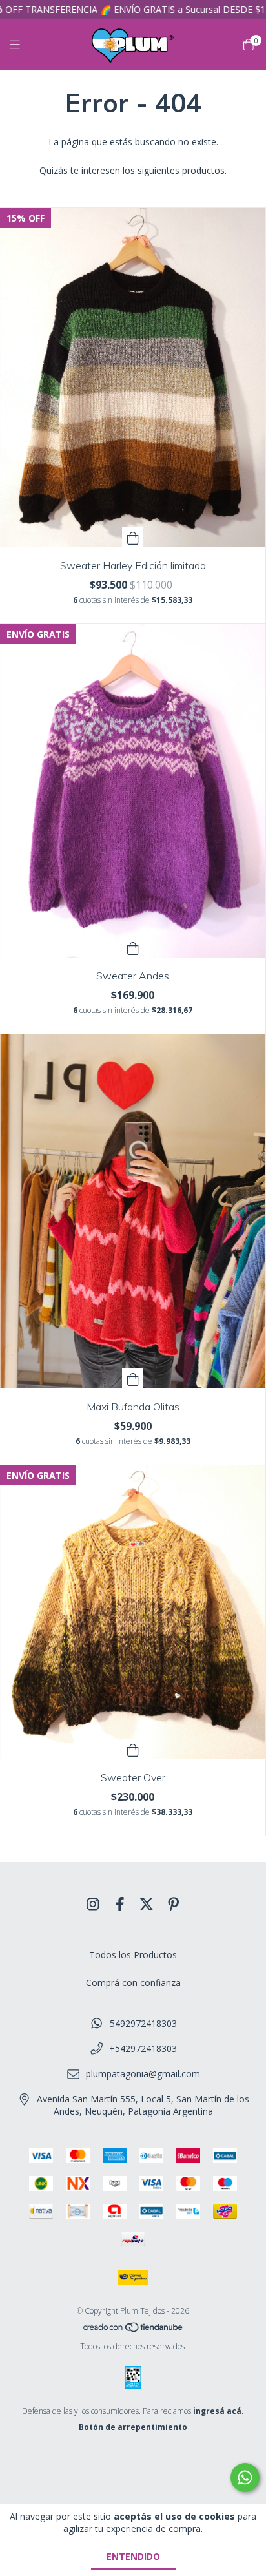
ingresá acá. (219, 2411)
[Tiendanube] (134, 2330)
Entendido (133, 2556)
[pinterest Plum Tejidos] (174, 1904)
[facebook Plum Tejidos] (120, 1904)
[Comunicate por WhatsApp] (245, 2477)
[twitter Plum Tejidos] (147, 1904)
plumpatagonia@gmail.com (143, 2074)
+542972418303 (143, 2048)
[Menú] (23, 45)
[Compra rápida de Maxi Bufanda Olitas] (133, 1378)
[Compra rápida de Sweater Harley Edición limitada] (133, 537)
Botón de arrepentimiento (133, 2427)
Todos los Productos (133, 1955)
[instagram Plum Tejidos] (93, 1904)
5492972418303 (143, 2023)
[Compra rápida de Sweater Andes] (133, 948)
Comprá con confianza (133, 1983)
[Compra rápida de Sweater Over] (133, 1749)
